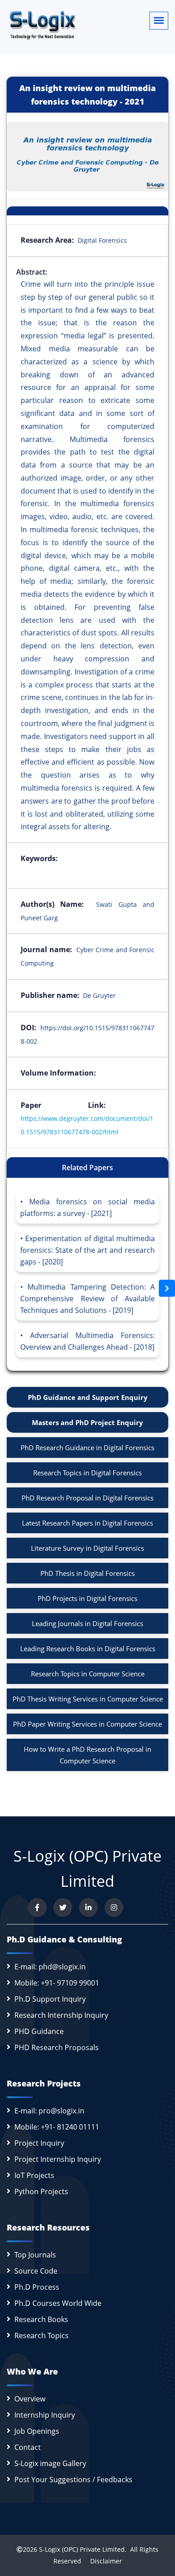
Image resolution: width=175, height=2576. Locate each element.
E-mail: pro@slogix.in (49, 2111)
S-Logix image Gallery (50, 2463)
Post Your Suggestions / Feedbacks (73, 2480)
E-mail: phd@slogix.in (50, 1967)
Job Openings (37, 2431)
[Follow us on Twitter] (63, 1907)
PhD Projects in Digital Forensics (87, 1598)
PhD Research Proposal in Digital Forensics (87, 1498)
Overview (30, 2399)
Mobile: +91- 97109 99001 (57, 1983)
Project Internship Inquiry (58, 2159)
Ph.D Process (37, 2287)
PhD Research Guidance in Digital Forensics (87, 1448)
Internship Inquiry (45, 2415)
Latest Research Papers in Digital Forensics (87, 1523)
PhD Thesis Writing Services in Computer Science (88, 1699)
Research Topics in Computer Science (88, 1674)
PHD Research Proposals (57, 2047)
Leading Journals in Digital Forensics (87, 1623)
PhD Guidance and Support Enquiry (88, 1397)
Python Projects (41, 2191)
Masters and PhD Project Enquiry (87, 1422)
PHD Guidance (39, 2031)
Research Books (41, 2319)
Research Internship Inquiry (61, 2015)
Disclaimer (103, 2561)
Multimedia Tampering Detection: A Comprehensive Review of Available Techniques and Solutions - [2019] (87, 1299)
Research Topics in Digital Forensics (87, 1473)
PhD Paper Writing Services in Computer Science (87, 1724)
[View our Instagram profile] (114, 1907)
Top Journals (35, 2255)
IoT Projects (34, 2175)
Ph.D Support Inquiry (50, 1999)
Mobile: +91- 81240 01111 (57, 2127)
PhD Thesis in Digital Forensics (87, 1573)
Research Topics (42, 2335)
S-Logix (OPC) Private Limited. (83, 2549)
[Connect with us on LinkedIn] (88, 1907)
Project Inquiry (39, 2143)
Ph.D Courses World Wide (58, 2303)
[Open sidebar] (167, 1288)
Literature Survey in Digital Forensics (87, 1548)
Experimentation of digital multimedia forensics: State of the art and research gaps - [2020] (87, 1250)
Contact (28, 2447)
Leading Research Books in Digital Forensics (88, 1649)
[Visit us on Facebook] (37, 1907)
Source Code (36, 2271)
